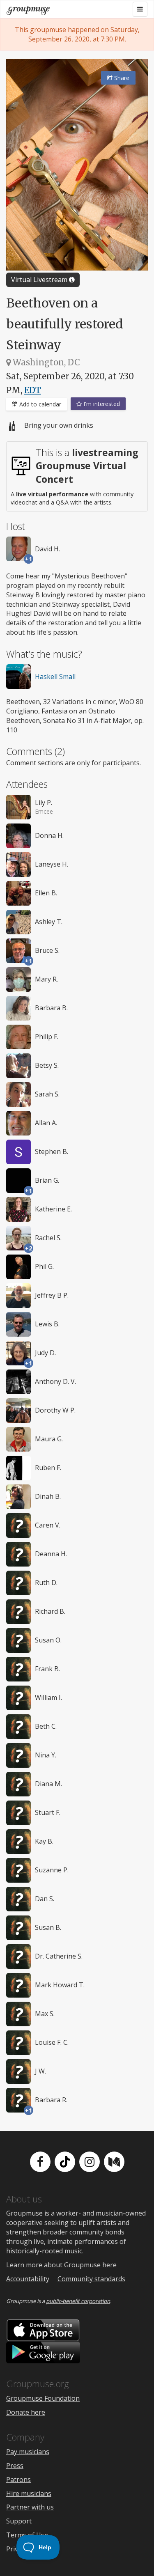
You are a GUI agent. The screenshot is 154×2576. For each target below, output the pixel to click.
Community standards (91, 2279)
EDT (33, 390)
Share (121, 78)
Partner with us (30, 2507)
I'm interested (101, 404)
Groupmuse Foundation (43, 2398)
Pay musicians (28, 2452)
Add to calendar (39, 404)
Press (15, 2466)
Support (19, 2521)
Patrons (18, 2480)
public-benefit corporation (78, 2301)
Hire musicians (29, 2493)
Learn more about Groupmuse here (61, 2265)
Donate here (26, 2412)
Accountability (28, 2279)
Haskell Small (55, 677)
